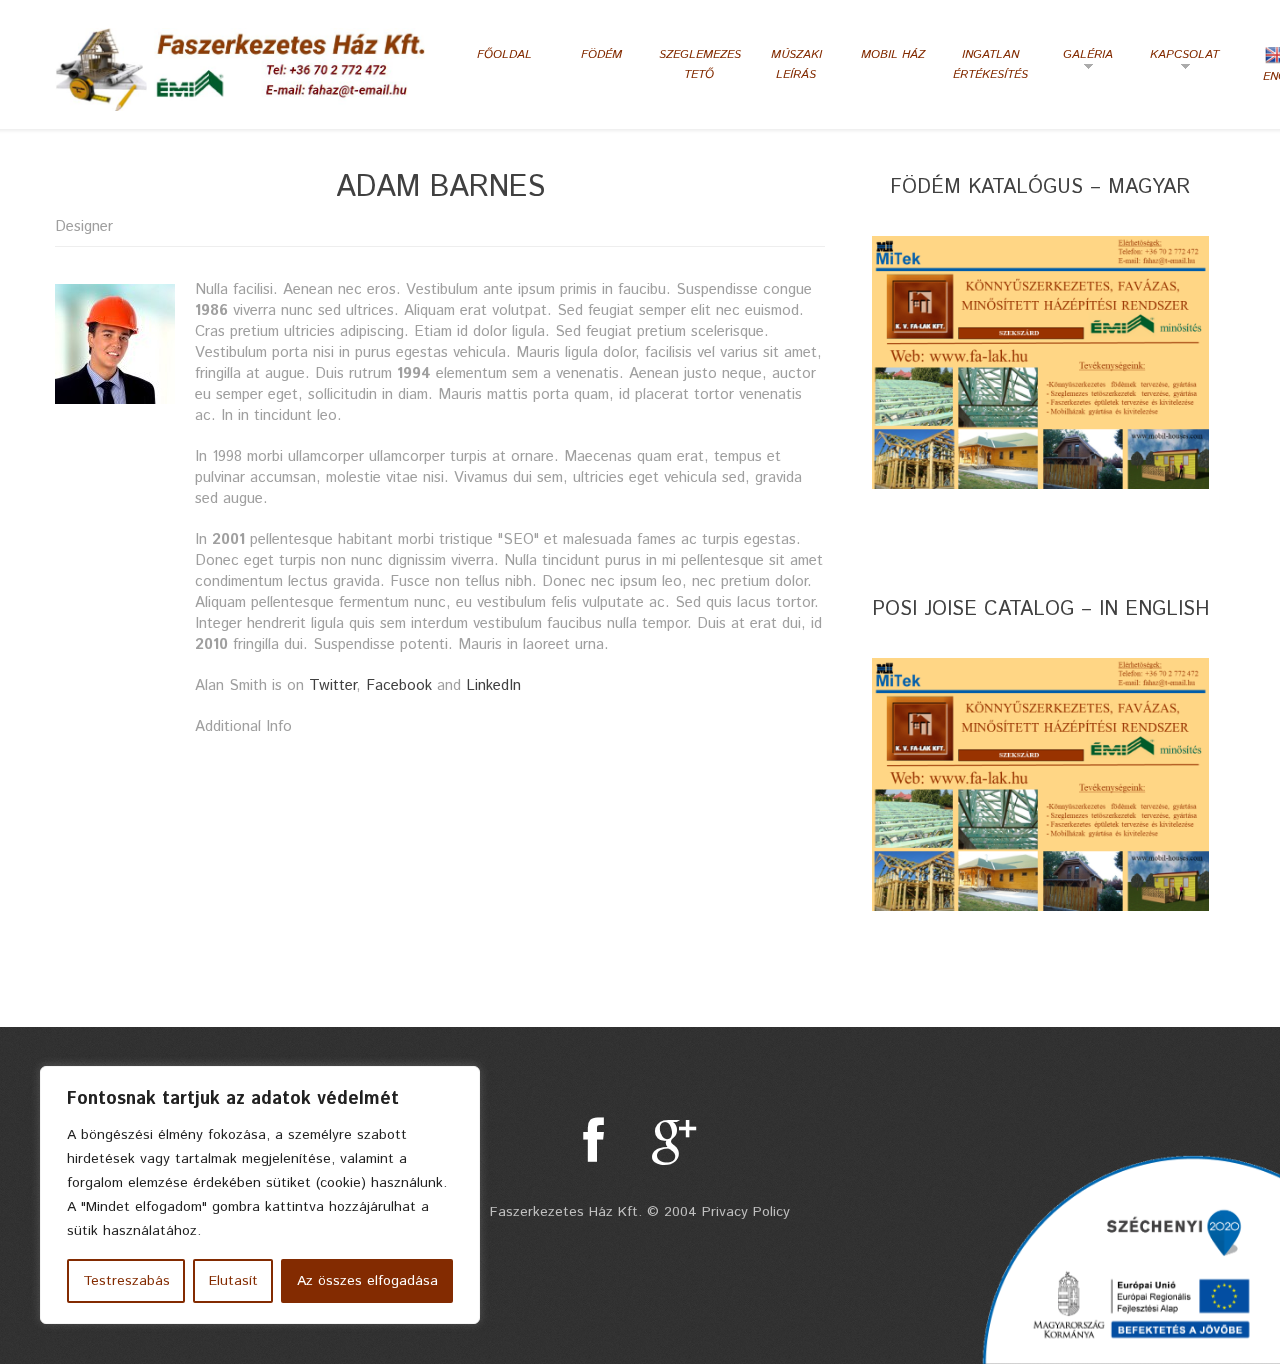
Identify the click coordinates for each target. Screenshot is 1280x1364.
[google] (674, 1141)
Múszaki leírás (796, 64)
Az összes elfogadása (367, 1281)
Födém (601, 54)
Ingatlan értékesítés (990, 64)
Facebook (399, 685)
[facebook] (593, 1141)
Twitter (332, 685)
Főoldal (504, 54)
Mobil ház (893, 54)
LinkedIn (493, 685)
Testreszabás (126, 1281)
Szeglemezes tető (698, 64)
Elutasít (233, 1281)
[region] (260, 1195)
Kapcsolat (1182, 62)
